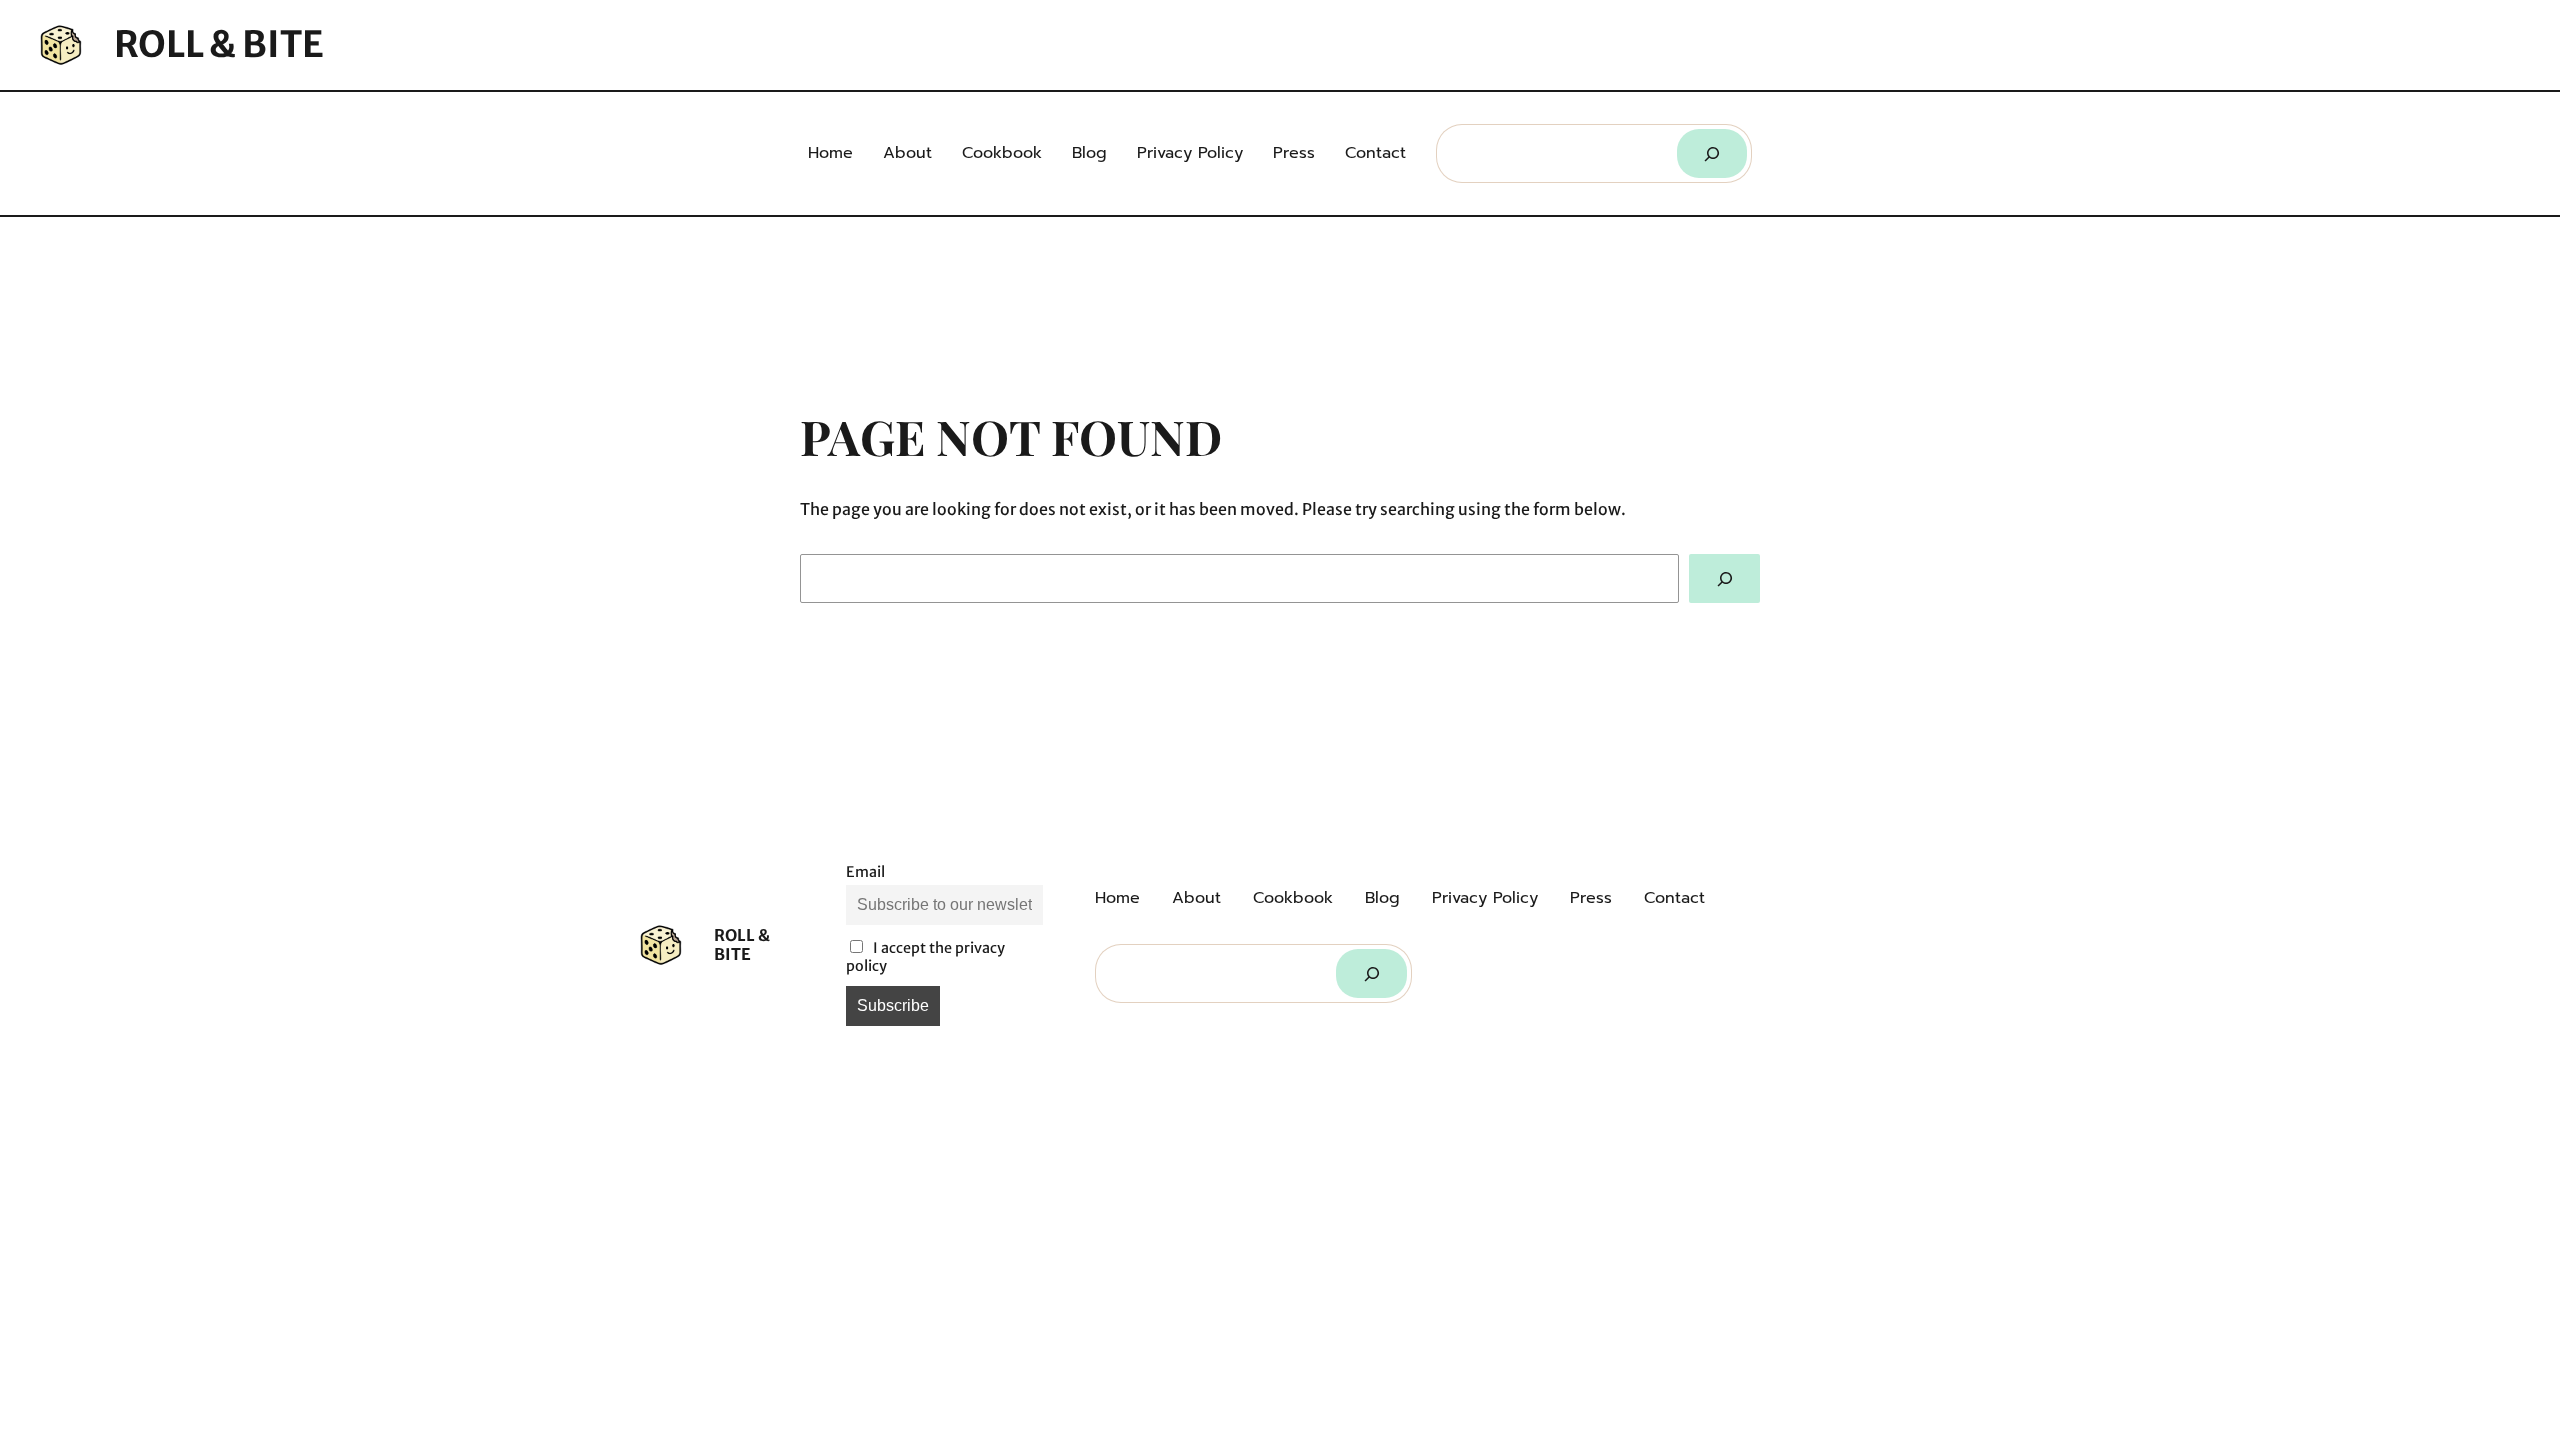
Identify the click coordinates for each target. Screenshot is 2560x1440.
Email (865, 872)
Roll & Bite (219, 44)
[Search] (1712, 153)
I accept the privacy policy (925, 957)
